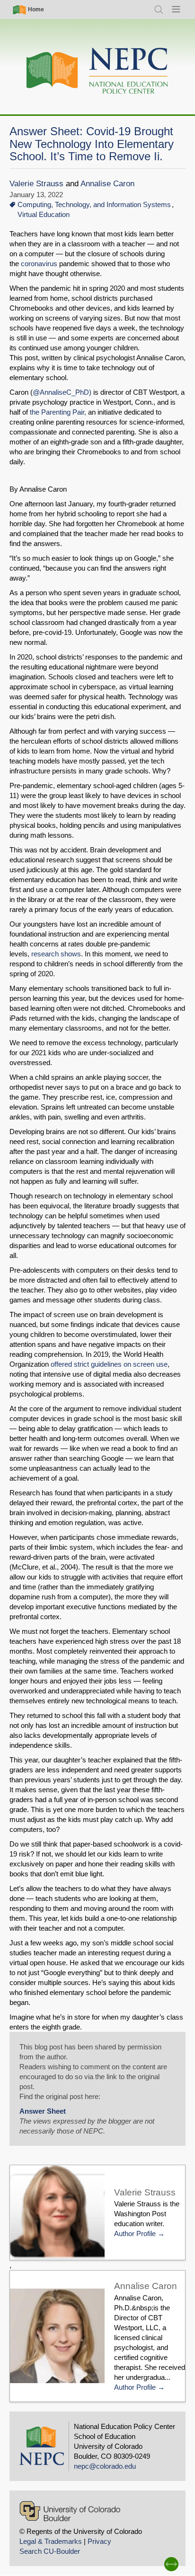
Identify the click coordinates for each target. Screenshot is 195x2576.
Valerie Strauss (36, 184)
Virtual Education (44, 214)
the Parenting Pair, (58, 412)
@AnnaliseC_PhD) (62, 392)
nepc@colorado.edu (105, 2466)
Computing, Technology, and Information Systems (94, 204)
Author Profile (135, 2233)
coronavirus (39, 264)
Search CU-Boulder (50, 2551)
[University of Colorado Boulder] (70, 2511)
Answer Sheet (43, 2111)
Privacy (99, 2541)
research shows (55, 954)
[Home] (97, 71)
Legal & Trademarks (51, 2541)
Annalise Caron (107, 184)
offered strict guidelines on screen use (109, 1364)
